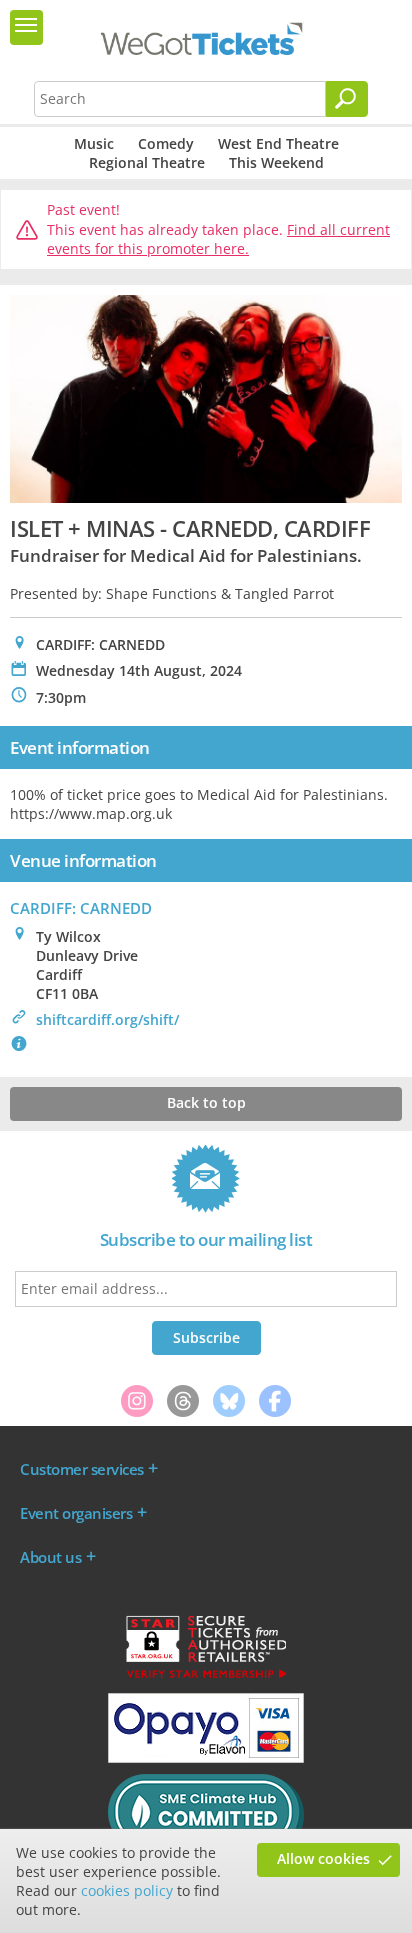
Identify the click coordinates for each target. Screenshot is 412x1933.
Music (94, 143)
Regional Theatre (147, 162)
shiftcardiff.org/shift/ (107, 1019)
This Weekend (276, 162)
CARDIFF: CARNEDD (81, 908)
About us (50, 1557)
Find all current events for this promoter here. (218, 239)
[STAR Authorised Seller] (206, 1677)
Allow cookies (323, 1858)
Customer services (82, 1469)
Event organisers (76, 1513)
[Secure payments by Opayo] (206, 1758)
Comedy (166, 143)
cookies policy (127, 1890)
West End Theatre (278, 143)
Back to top (206, 1102)
